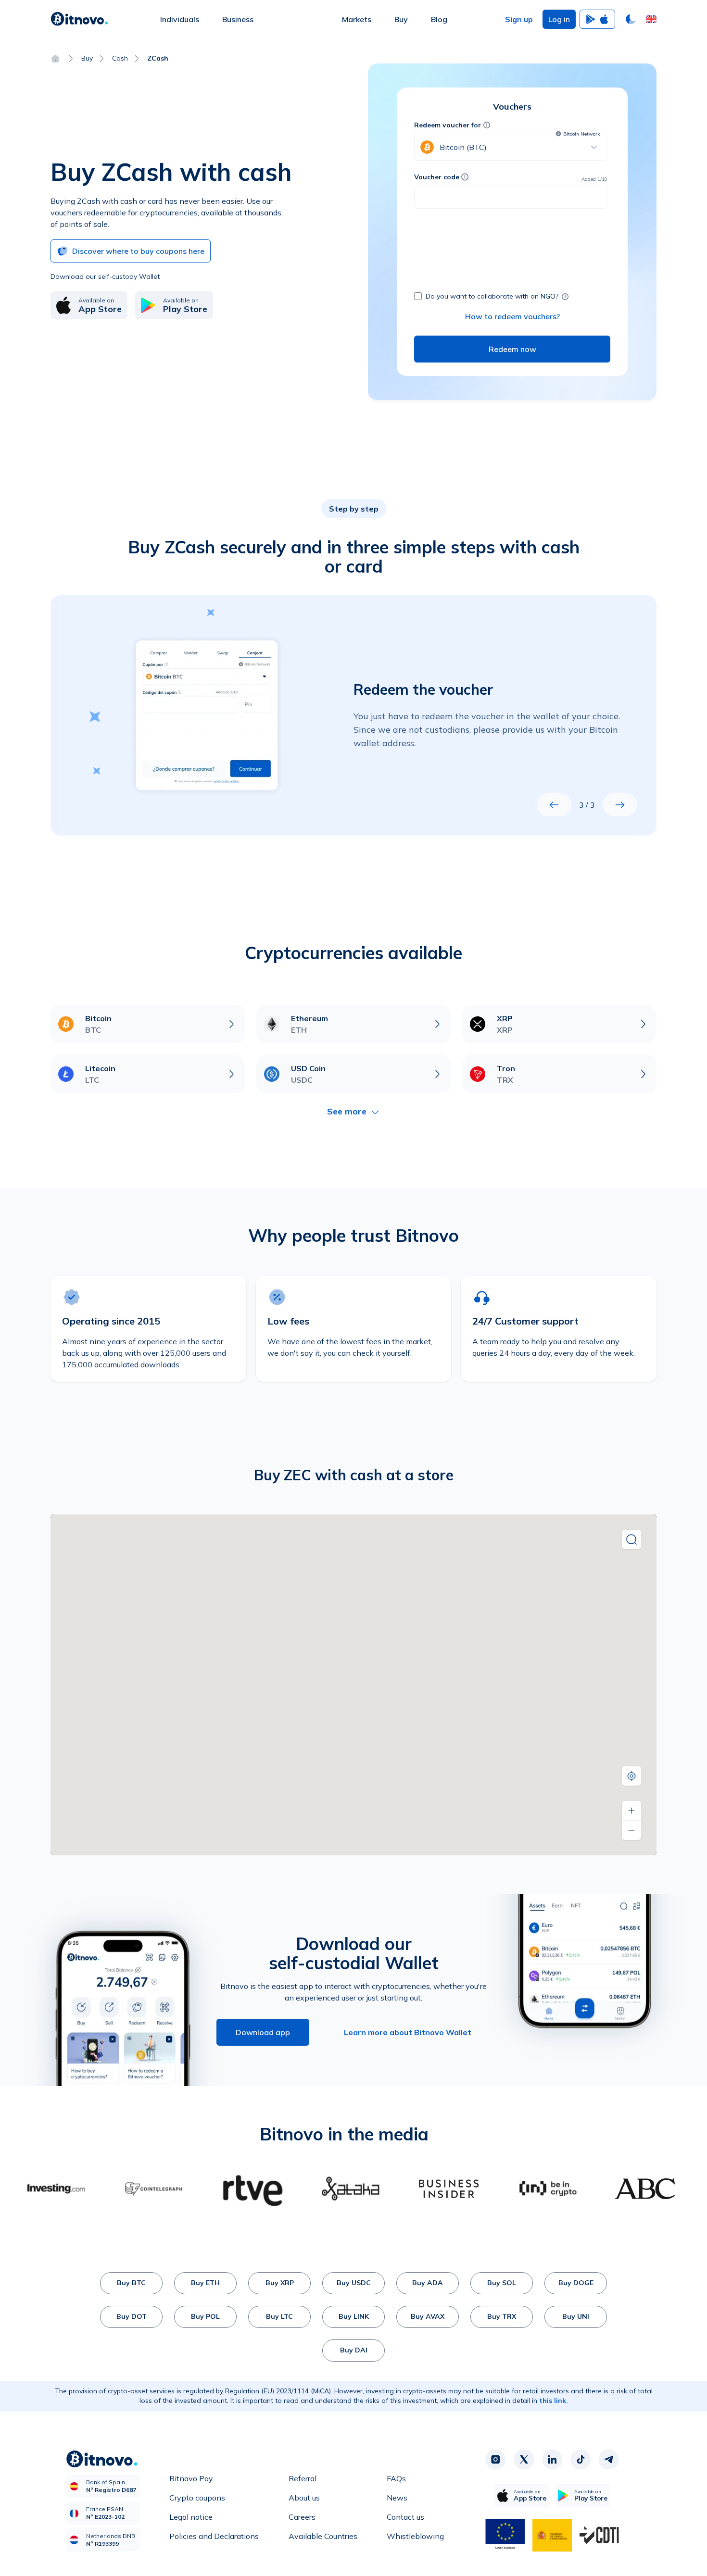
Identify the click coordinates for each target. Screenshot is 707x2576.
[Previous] (554, 805)
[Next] (620, 805)
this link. (554, 2401)
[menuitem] (180, 19)
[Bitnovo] (79, 19)
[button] (651, 19)
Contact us (405, 2517)
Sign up (519, 19)
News (397, 2498)
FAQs (396, 2478)
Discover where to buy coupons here (138, 251)
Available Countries (323, 2536)
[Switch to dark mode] (631, 19)
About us (304, 2498)
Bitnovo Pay (191, 2478)
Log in (559, 19)
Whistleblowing (415, 2536)
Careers (302, 2517)
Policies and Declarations (214, 2536)
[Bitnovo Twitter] (524, 2460)
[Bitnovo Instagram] (495, 2460)
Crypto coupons (197, 2498)
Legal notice (191, 2517)
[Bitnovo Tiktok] (581, 2460)
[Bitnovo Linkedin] (552, 2460)
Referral (303, 2478)
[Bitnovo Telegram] (609, 2460)
